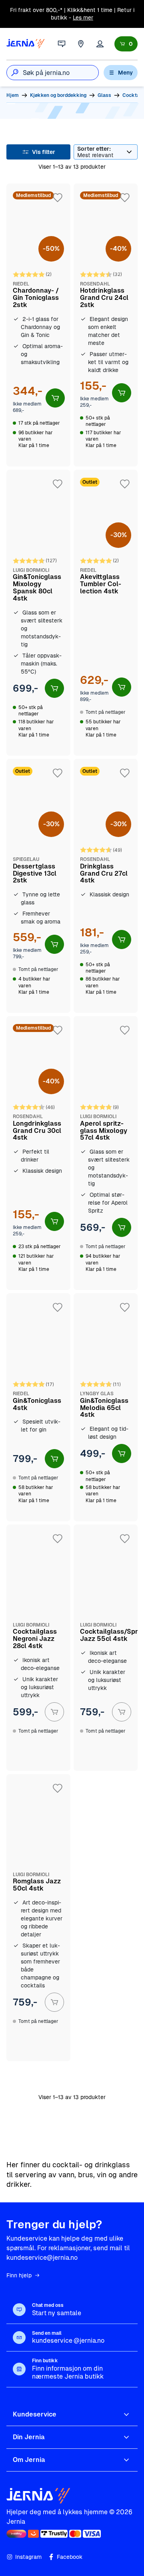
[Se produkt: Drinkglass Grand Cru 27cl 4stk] (106, 886)
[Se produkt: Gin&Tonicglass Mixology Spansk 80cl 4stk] (38, 613)
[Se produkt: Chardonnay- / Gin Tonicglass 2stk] (38, 325)
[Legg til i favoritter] (58, 198)
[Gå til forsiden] (26, 44)
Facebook (70, 2557)
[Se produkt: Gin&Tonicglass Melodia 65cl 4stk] (106, 1407)
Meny (125, 73)
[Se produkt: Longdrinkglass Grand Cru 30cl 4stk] (38, 1153)
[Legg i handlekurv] (55, 398)
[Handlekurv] (126, 44)
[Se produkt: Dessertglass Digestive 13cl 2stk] (38, 886)
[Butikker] (81, 44)
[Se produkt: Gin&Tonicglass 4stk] (38, 1407)
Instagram (28, 2557)
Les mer (83, 18)
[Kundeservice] (62, 44)
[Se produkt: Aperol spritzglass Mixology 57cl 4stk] (106, 1153)
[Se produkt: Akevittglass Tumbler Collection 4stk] (106, 613)
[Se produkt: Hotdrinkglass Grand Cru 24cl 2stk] (106, 325)
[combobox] (61, 73)
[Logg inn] (100, 44)
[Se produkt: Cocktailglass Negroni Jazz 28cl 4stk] (38, 1648)
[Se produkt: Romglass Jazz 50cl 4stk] (38, 1918)
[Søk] (15, 73)
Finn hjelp (19, 2275)
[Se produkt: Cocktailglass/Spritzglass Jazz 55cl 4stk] (106, 1648)
